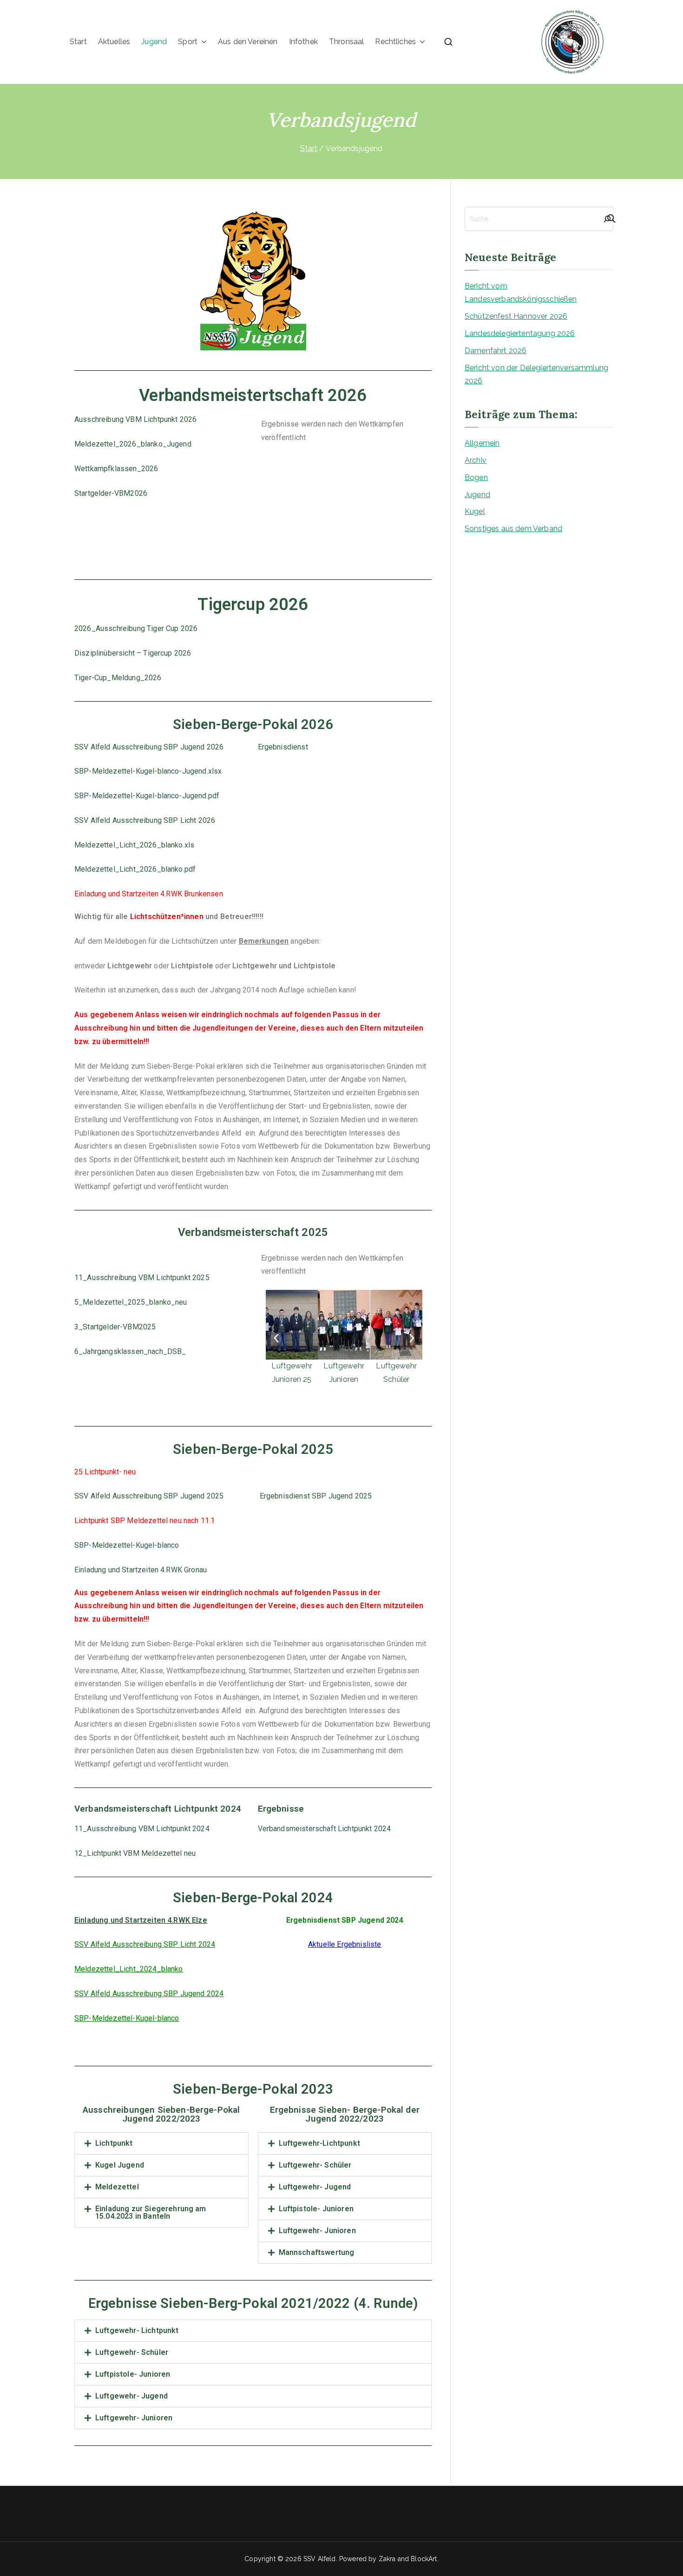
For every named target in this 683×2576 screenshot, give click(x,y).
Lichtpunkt (114, 2143)
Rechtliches (395, 42)
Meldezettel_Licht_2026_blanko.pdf (135, 869)
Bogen (476, 477)
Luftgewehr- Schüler (315, 2165)
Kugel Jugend (120, 2165)
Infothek (303, 42)
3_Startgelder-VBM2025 (115, 1327)
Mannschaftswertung (317, 2252)
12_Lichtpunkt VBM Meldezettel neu (135, 1853)
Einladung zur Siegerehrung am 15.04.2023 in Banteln (151, 2212)
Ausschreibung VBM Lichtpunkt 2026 (135, 419)
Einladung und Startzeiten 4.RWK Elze (141, 1920)
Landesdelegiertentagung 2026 (520, 333)
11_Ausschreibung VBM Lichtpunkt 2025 (142, 1278)
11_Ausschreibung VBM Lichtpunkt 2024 (142, 1829)
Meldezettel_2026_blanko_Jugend (133, 444)
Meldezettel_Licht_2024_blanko (129, 1969)
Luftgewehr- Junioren (317, 2231)
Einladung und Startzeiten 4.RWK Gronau (141, 1570)
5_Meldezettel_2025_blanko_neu (131, 1302)
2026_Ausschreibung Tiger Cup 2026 (136, 628)
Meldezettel (117, 2187)
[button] (202, 42)
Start (78, 42)
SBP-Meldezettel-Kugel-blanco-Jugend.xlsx (148, 771)
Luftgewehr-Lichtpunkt (319, 2143)
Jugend (154, 42)
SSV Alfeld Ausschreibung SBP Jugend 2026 (149, 747)
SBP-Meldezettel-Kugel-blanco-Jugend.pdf (147, 796)
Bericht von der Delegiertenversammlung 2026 (536, 375)
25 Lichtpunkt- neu (105, 1472)
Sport (188, 42)
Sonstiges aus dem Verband (513, 529)
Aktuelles (114, 42)
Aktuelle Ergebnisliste (345, 1944)
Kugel (475, 511)
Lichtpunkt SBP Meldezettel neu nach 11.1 (144, 1521)
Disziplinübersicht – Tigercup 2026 (133, 653)
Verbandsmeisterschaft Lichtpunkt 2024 (325, 1829)
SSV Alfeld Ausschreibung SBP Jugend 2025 (149, 1496)
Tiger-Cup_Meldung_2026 (118, 678)
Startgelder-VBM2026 (111, 493)
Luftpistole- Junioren (316, 2209)
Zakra (387, 2559)
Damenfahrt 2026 (496, 351)
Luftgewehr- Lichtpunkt (137, 2330)
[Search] (607, 219)
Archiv (476, 460)
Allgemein (482, 443)
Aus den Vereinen (248, 42)
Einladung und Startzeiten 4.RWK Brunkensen (149, 894)
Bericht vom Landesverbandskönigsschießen (521, 293)
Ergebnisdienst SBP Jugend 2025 (315, 1496)
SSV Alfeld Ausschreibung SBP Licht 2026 (145, 820)
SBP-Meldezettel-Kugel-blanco (127, 1545)
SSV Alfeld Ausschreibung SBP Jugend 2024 (149, 1994)
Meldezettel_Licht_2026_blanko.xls (134, 845)
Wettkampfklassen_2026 (116, 469)
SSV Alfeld (320, 2559)
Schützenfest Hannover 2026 (516, 316)
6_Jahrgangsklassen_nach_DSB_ (130, 1351)
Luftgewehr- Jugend (315, 2187)
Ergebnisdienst (283, 747)
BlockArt (424, 2559)
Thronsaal (346, 42)
